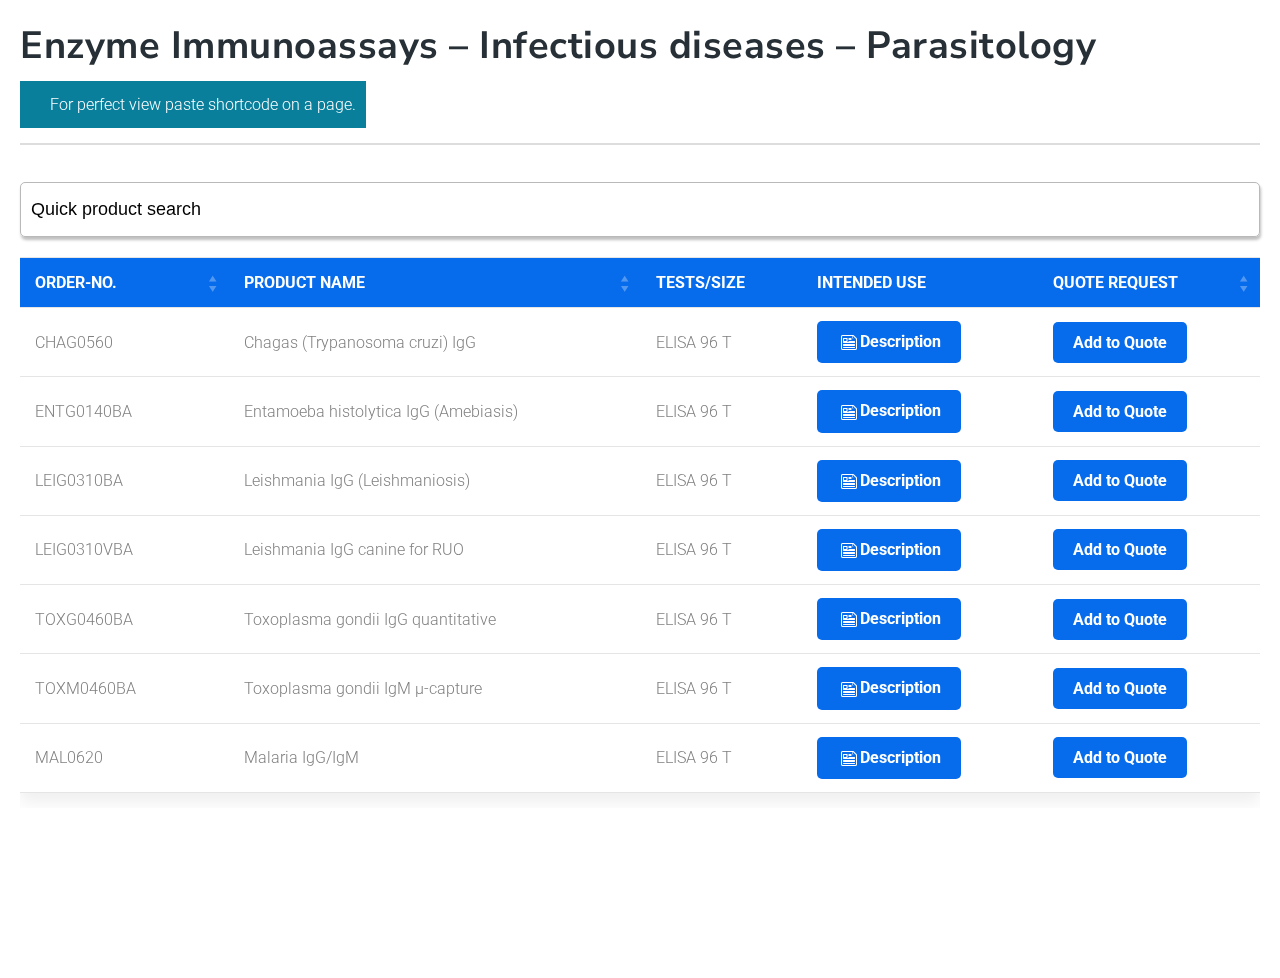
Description (900, 341)
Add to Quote (1120, 342)
